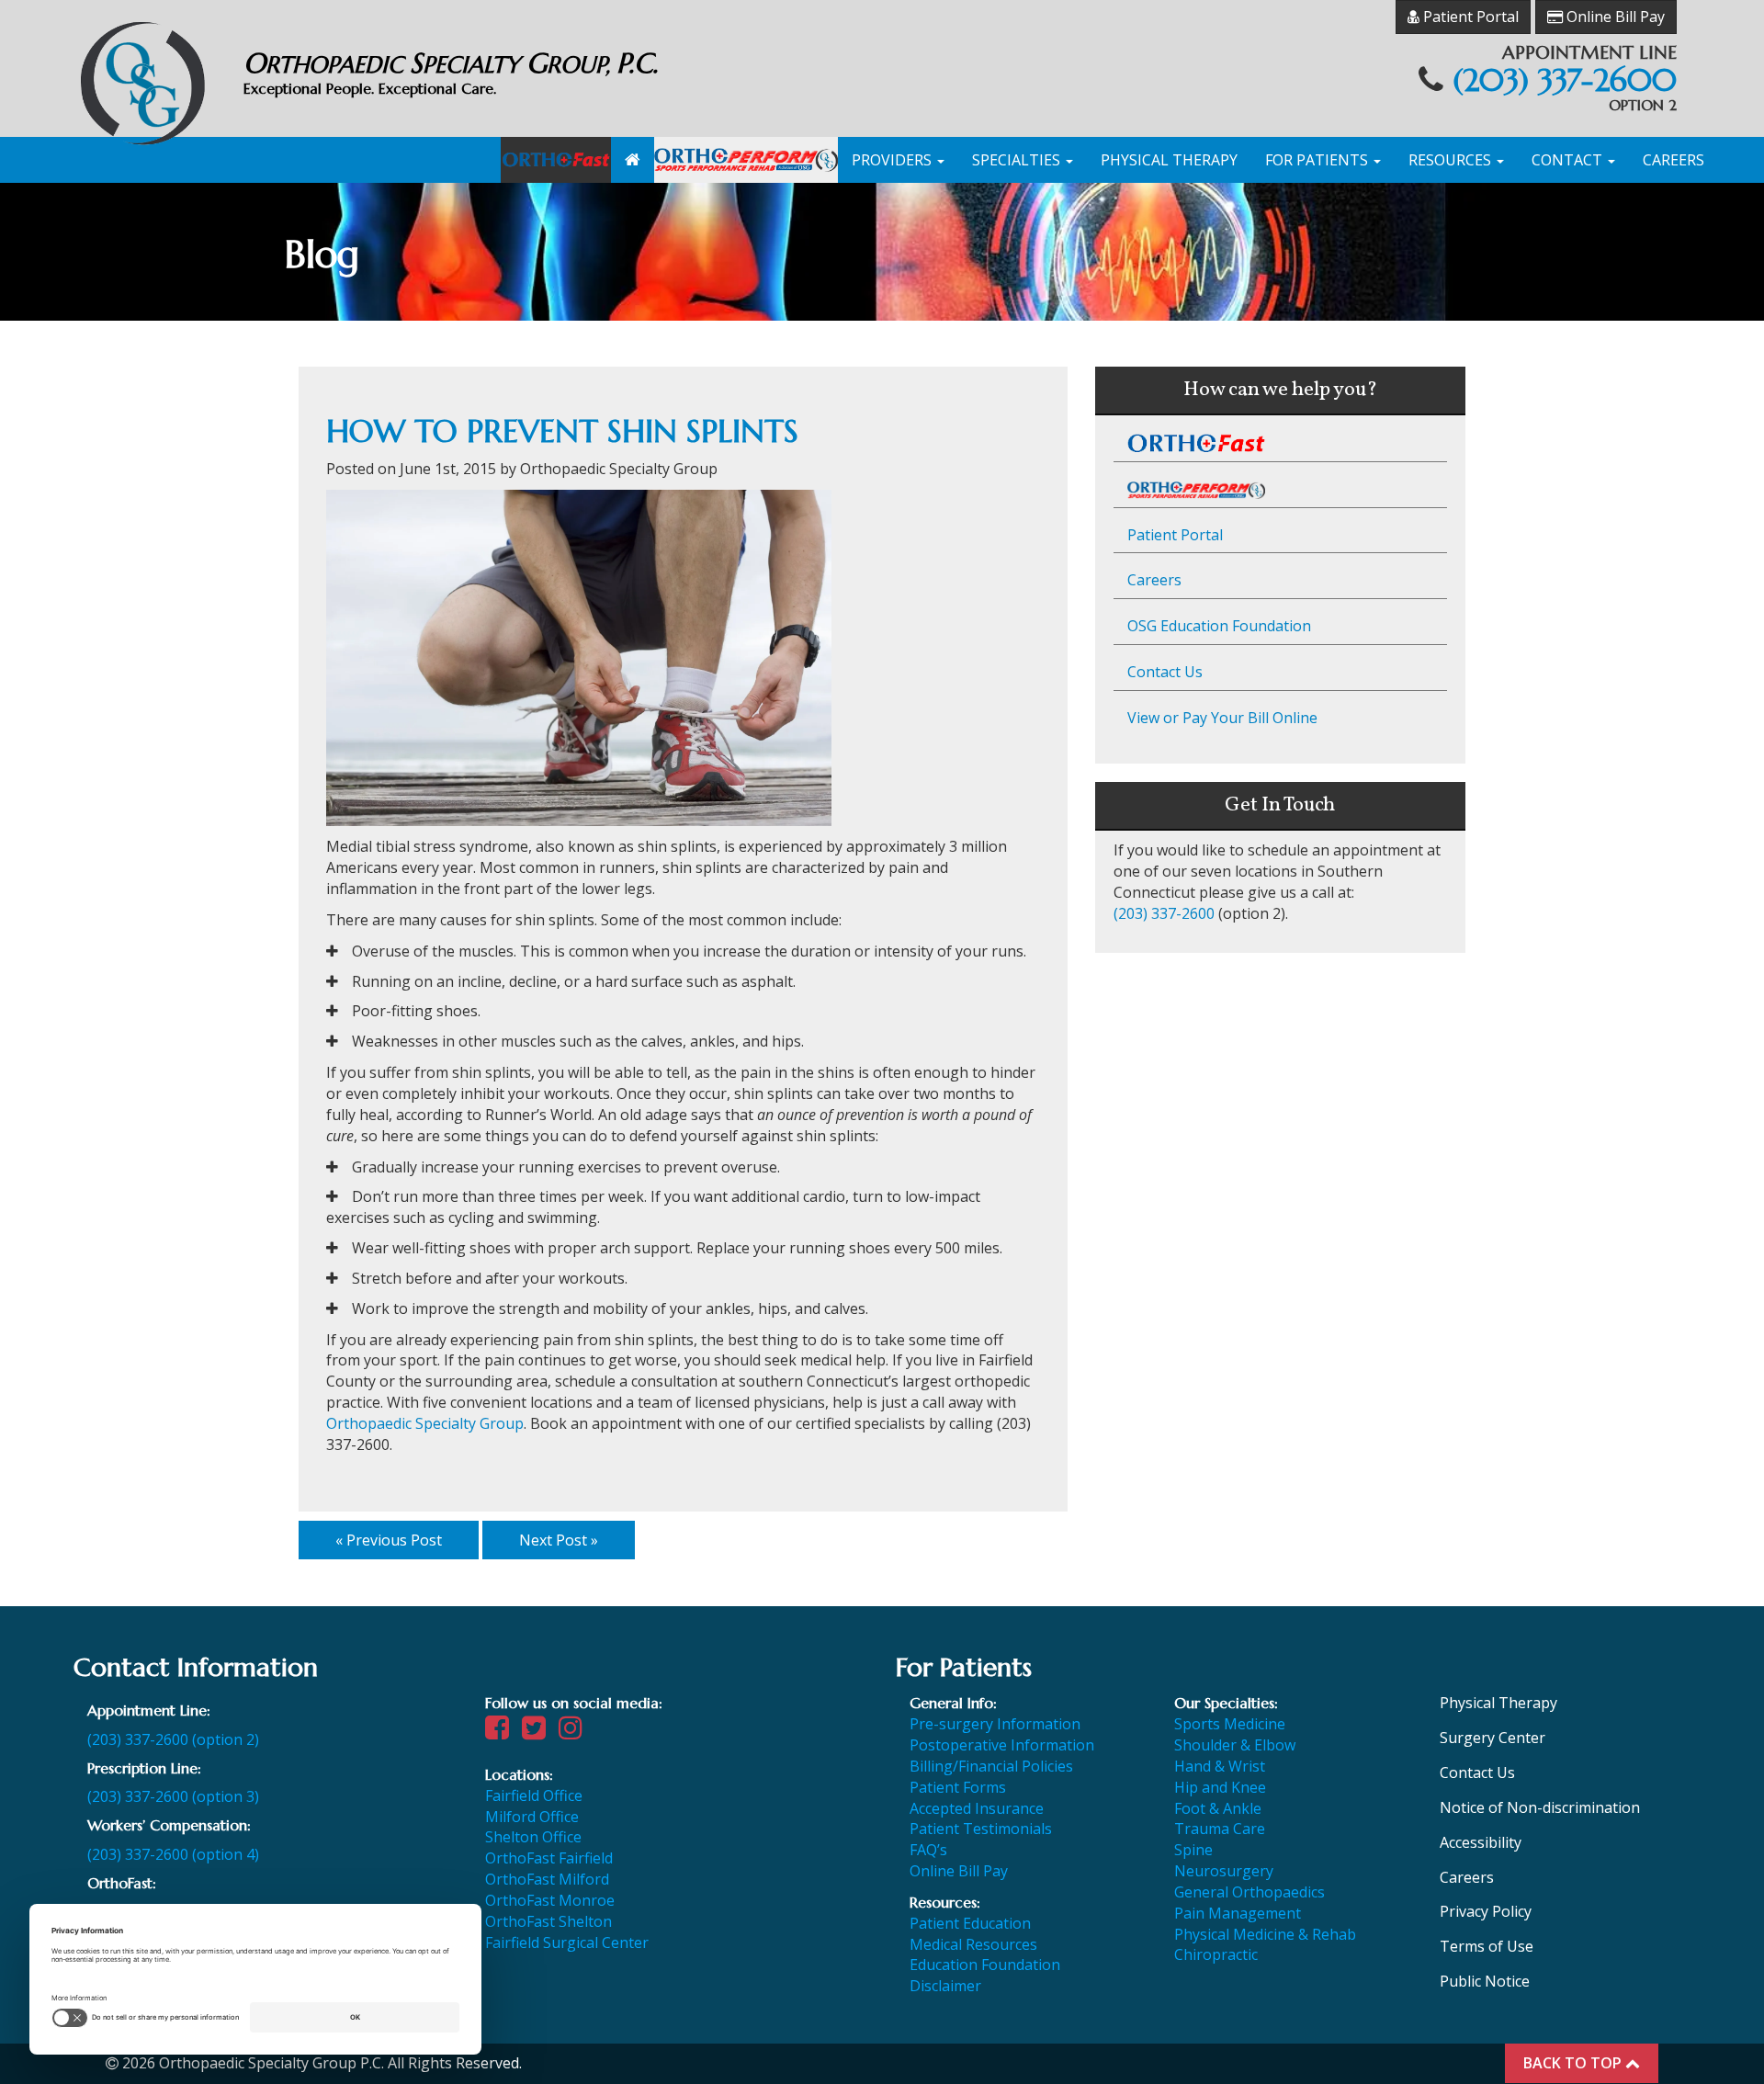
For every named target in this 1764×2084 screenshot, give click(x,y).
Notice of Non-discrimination (1540, 1807)
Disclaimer (945, 1986)
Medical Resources (973, 1944)
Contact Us (1165, 672)
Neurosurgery (1224, 1871)
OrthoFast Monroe (550, 1900)
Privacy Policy (1486, 1911)
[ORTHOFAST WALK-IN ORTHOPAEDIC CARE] (556, 160)
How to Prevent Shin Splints (562, 431)
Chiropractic (1216, 1954)
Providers (893, 160)
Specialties (1018, 160)
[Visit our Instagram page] (575, 1732)
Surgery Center (1493, 1738)
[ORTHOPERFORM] (746, 160)
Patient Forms (958, 1787)
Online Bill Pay (1614, 17)
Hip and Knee (1220, 1787)
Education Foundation (985, 1965)
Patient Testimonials (981, 1829)
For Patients (1318, 160)
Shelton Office (533, 1837)
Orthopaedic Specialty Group (425, 1423)
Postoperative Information (1002, 1745)
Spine (1193, 1850)
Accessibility (1481, 1842)
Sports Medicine (1230, 1724)
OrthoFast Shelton (548, 1921)
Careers (1674, 160)
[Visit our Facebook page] (502, 1732)
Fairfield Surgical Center (567, 1942)
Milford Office (532, 1817)
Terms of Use (1487, 1946)
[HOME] (633, 160)
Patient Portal (1469, 17)
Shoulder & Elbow (1235, 1745)
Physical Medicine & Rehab (1265, 1934)
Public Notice (1485, 1981)
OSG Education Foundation (1219, 626)
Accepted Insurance (977, 1808)
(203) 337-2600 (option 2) (173, 1739)
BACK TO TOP (1574, 2063)
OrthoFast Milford (547, 1879)
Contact (1569, 160)
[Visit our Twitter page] (538, 1732)
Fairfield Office (534, 1795)
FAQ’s (928, 1850)
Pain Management (1238, 1913)
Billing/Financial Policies (991, 1766)
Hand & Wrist (1220, 1766)
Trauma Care (1220, 1829)
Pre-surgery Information (995, 1724)
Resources (1452, 160)
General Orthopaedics (1249, 1892)
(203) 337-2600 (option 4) (173, 1854)
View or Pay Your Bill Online (1222, 718)
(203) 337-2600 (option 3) (173, 1796)
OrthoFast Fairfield (549, 1858)
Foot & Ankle (1218, 1808)
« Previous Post (389, 1540)
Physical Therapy (1169, 160)
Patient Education (970, 1923)
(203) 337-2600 (1565, 80)
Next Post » (559, 1540)
